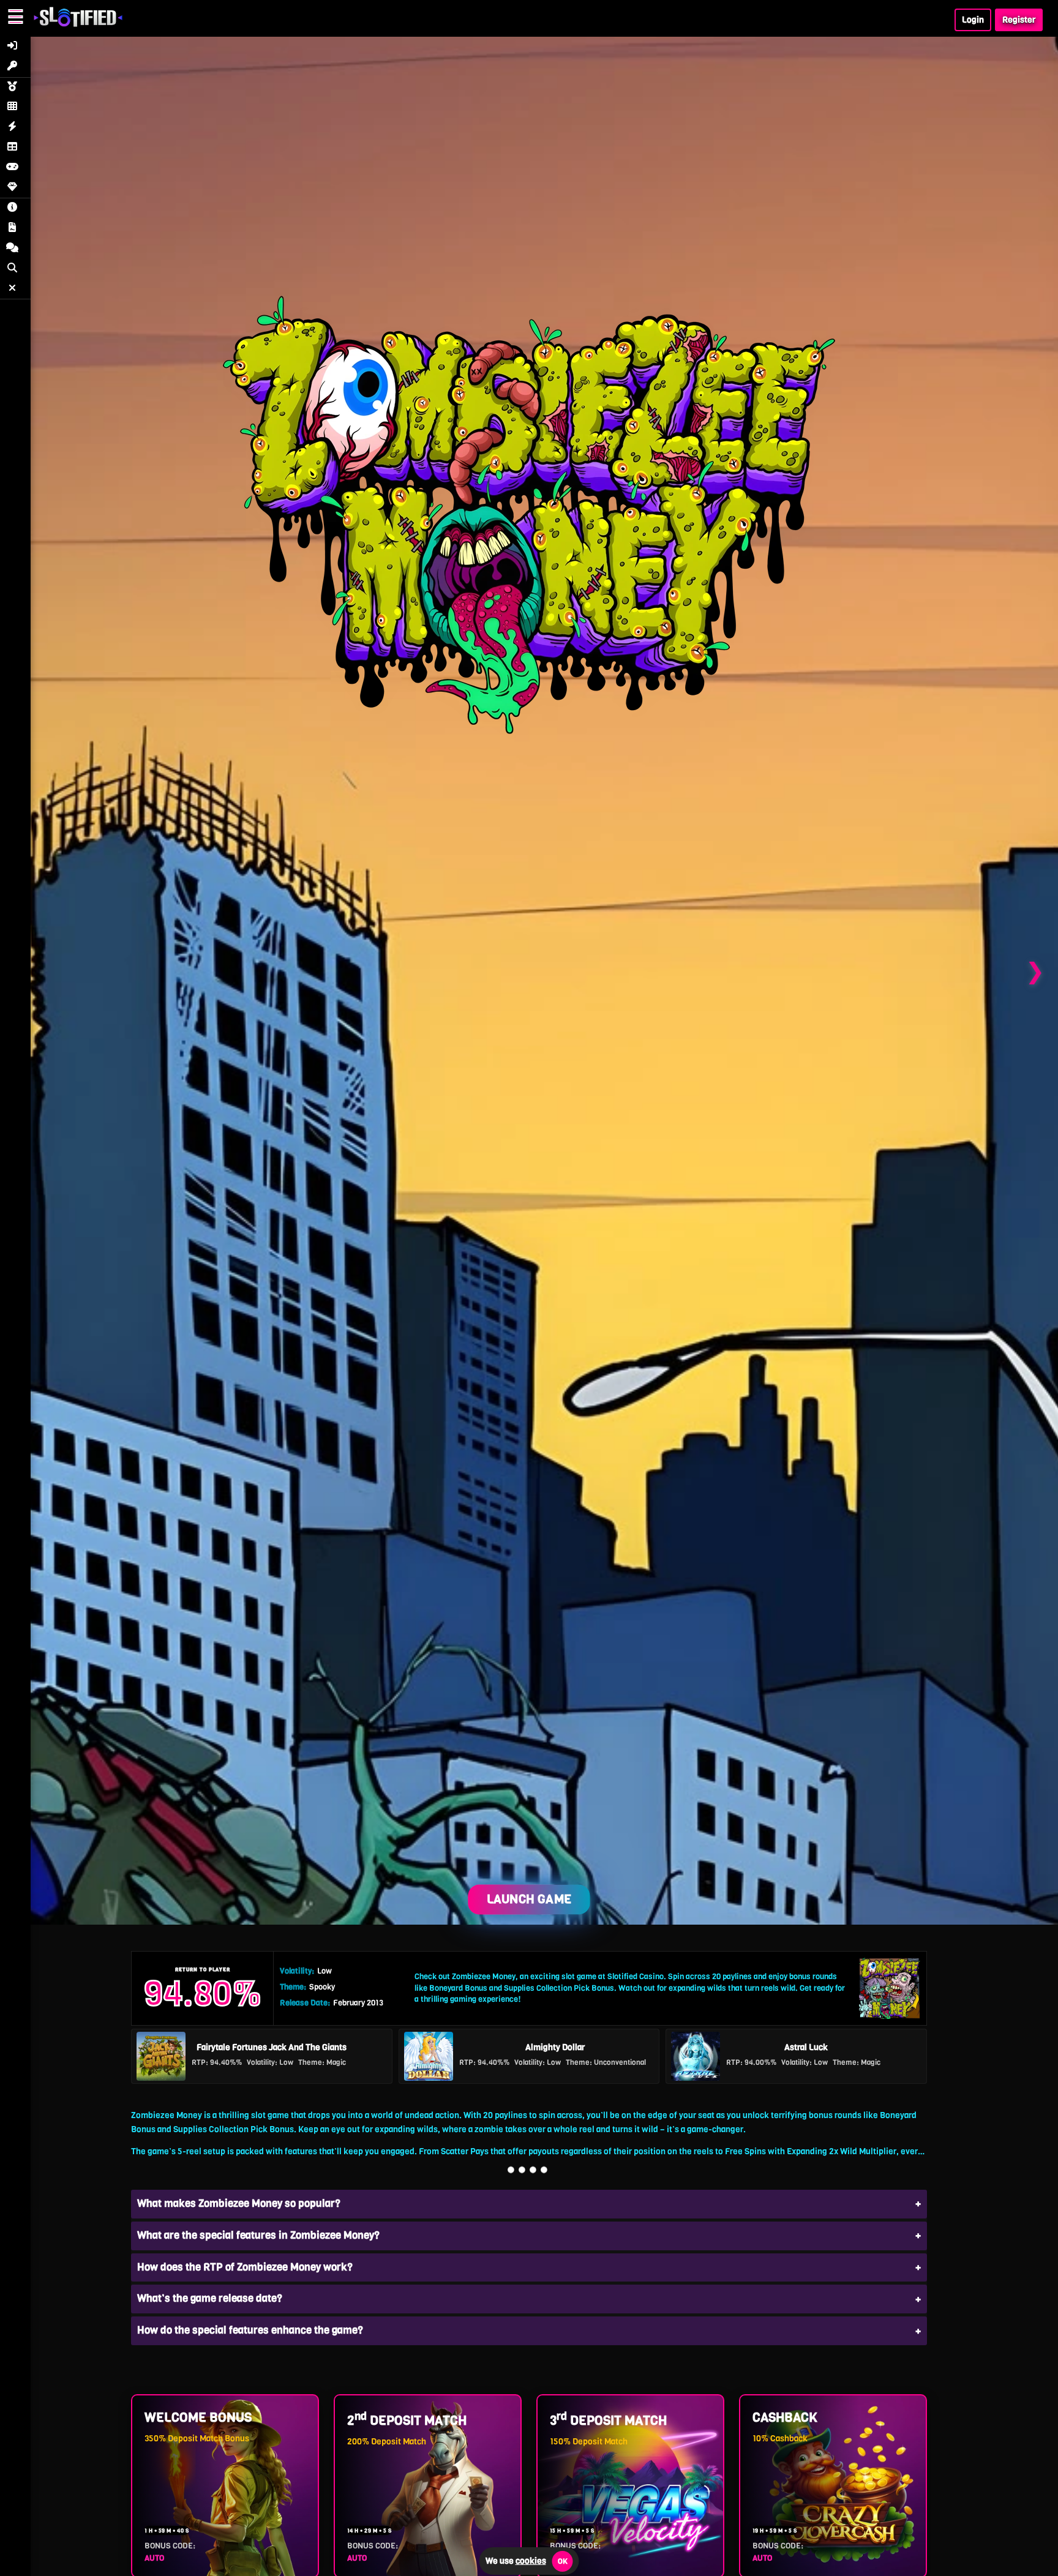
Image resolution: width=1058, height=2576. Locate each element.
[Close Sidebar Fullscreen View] (15, 289)
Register (1019, 20)
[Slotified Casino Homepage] (78, 22)
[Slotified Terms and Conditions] (15, 229)
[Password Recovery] (15, 67)
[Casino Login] (15, 47)
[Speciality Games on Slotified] (15, 188)
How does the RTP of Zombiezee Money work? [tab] (245, 2267)
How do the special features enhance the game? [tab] (250, 2330)
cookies (531, 2561)
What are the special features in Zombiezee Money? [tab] (258, 2235)
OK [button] (563, 2561)
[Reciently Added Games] (15, 128)
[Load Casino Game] (529, 971)
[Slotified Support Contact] (15, 249)
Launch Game (529, 1899)
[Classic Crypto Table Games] (15, 148)
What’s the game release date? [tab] (210, 2298)
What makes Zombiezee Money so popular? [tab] (239, 2203)
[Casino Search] (15, 269)
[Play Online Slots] (15, 88)
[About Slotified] (15, 208)
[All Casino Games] (15, 107)
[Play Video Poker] (15, 168)
